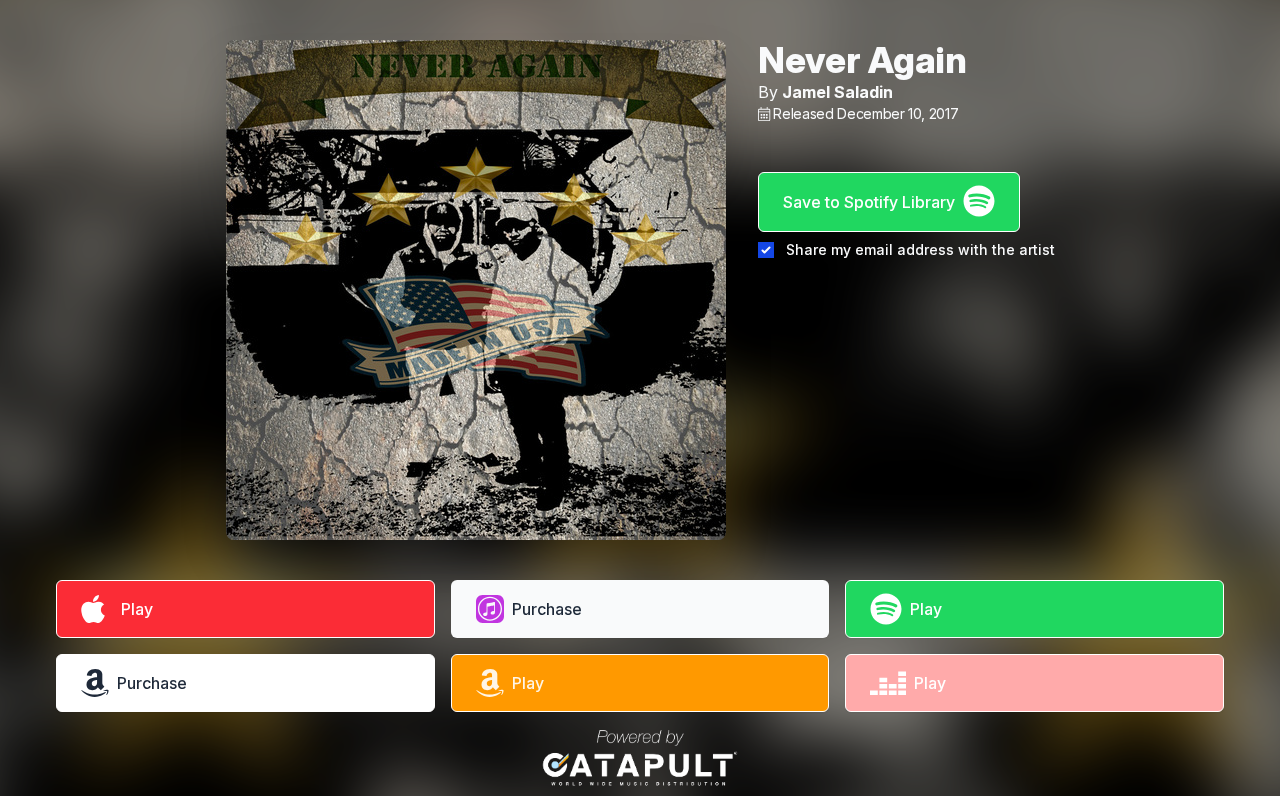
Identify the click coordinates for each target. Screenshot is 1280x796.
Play (133, 609)
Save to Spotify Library (869, 202)
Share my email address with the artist (920, 249)
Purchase (547, 609)
